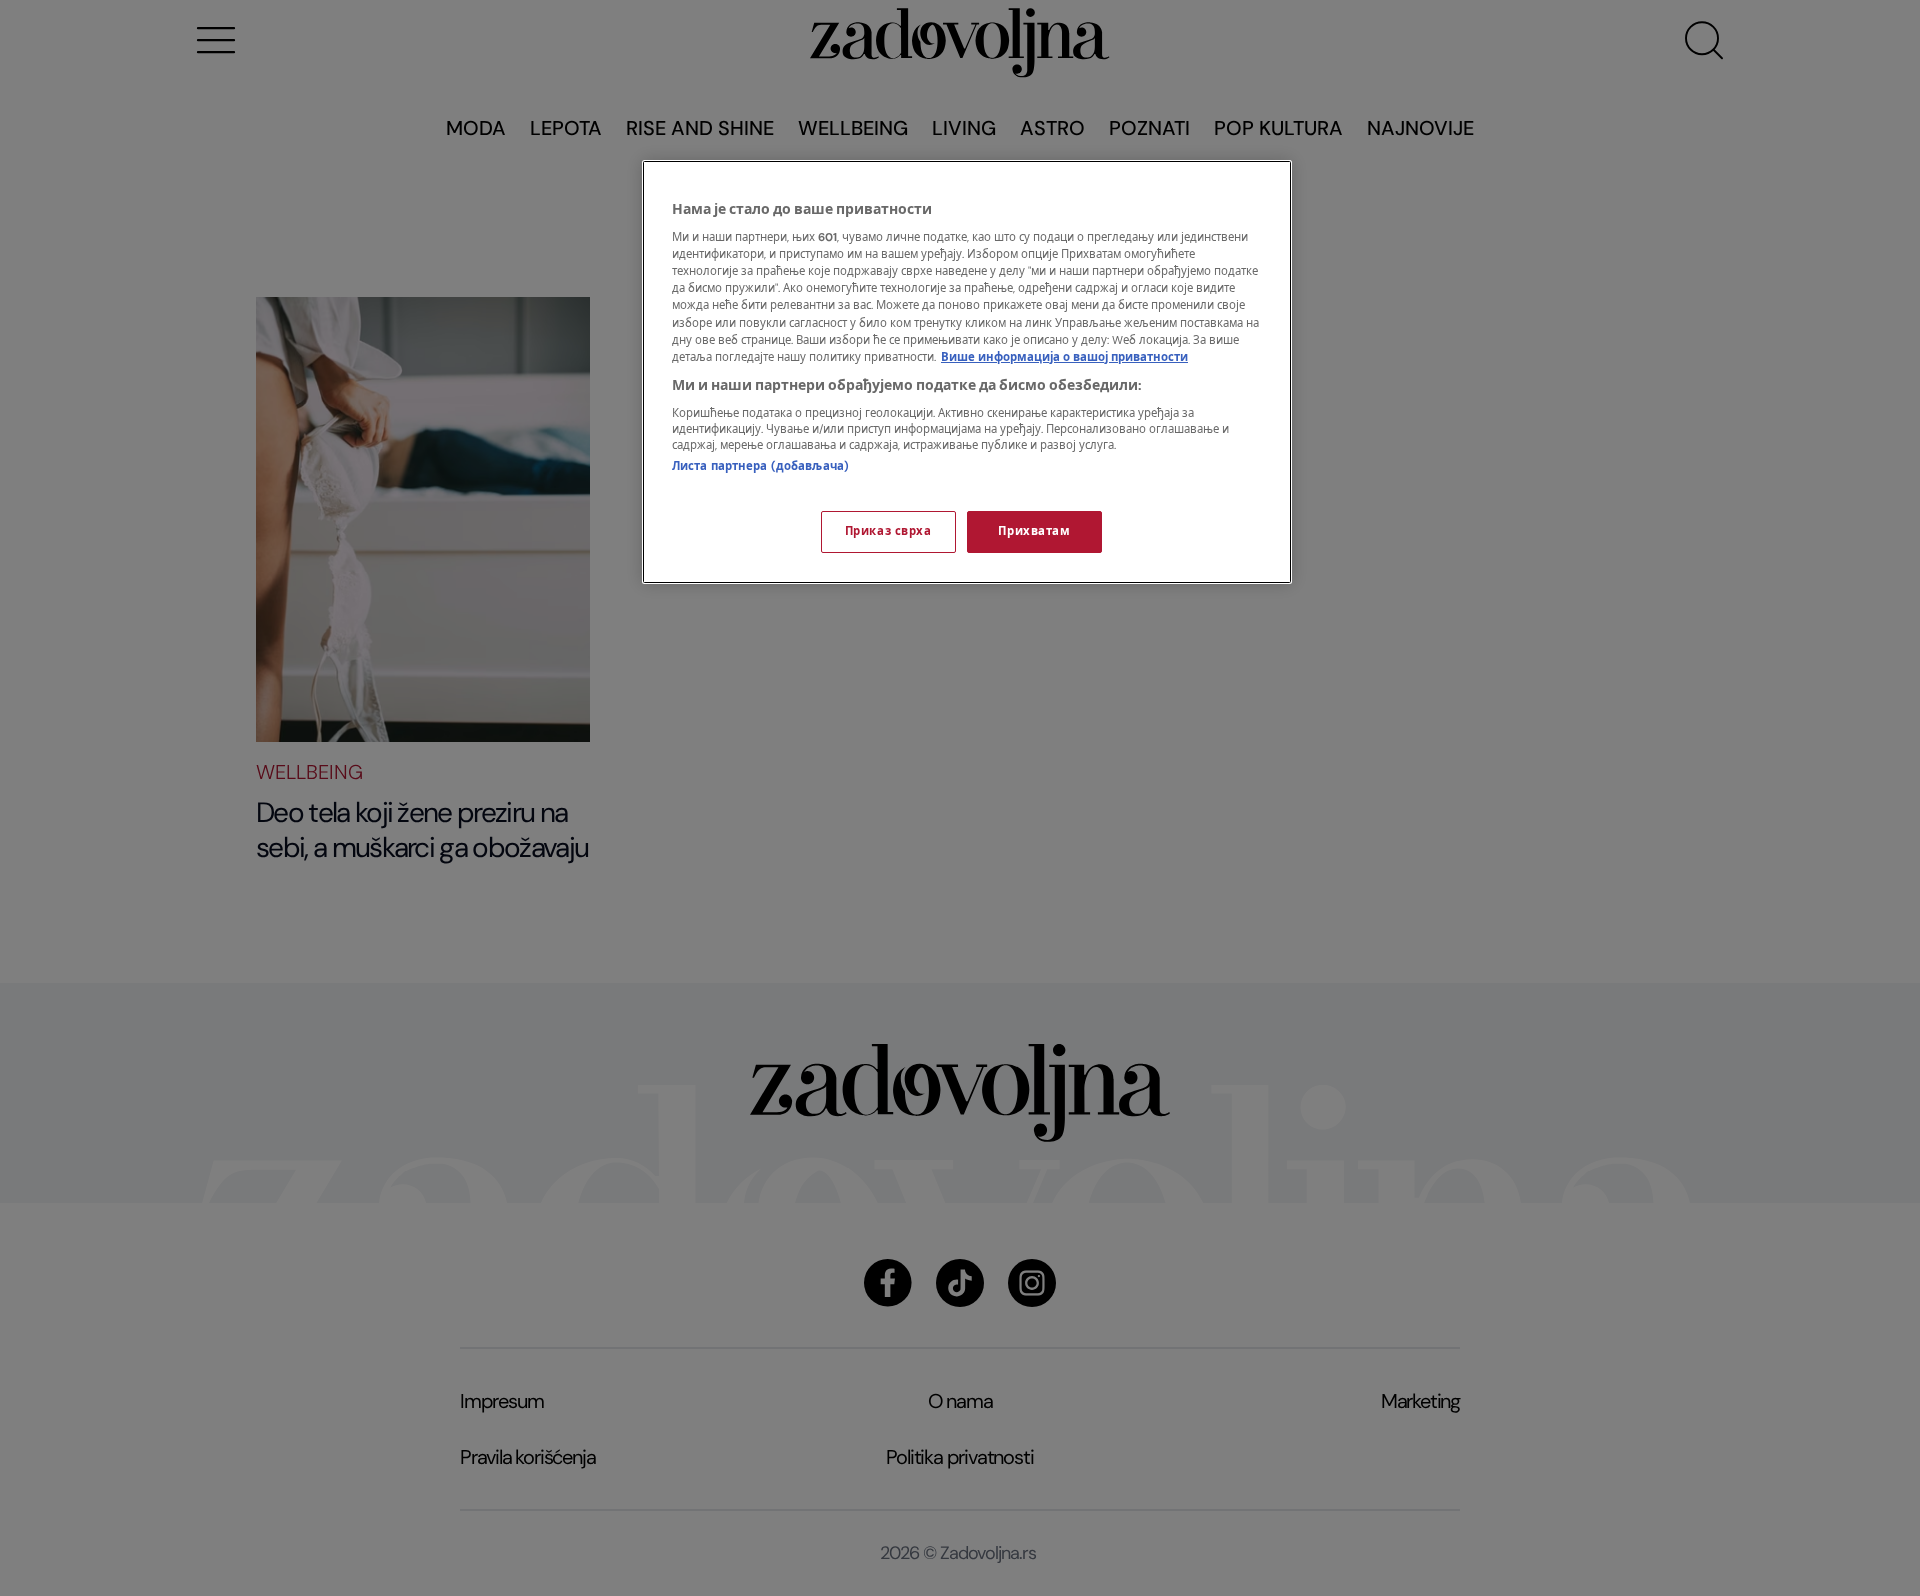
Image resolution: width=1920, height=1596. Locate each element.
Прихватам (1034, 531)
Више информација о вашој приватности (1064, 357)
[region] (967, 372)
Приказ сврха (888, 531)
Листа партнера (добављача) (760, 466)
